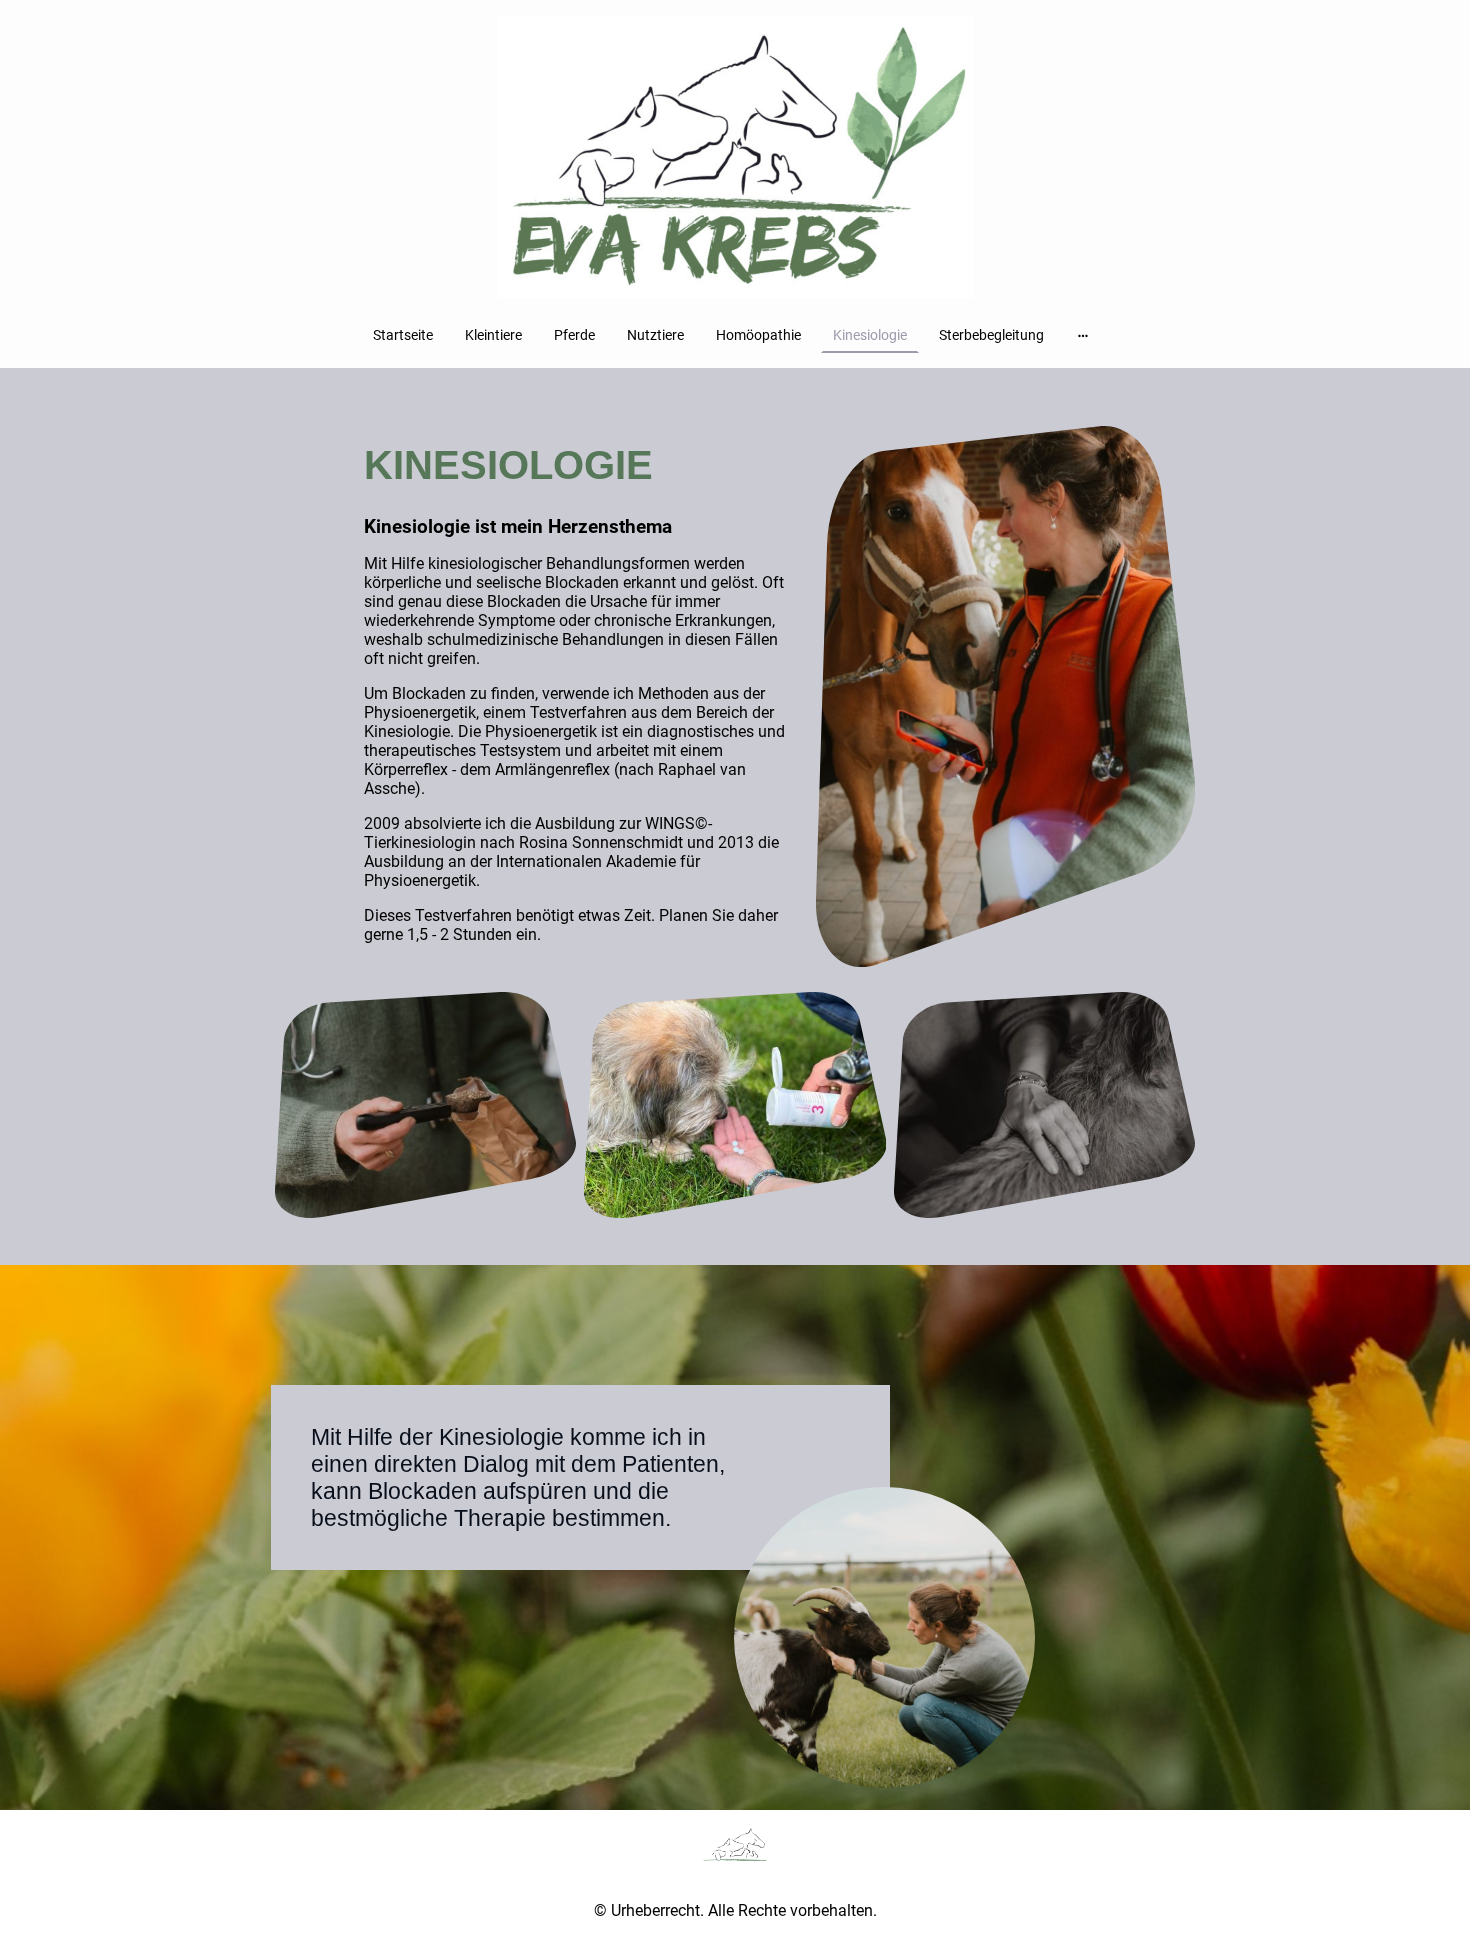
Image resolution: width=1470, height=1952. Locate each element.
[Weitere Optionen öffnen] (1083, 335)
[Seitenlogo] (735, 158)
